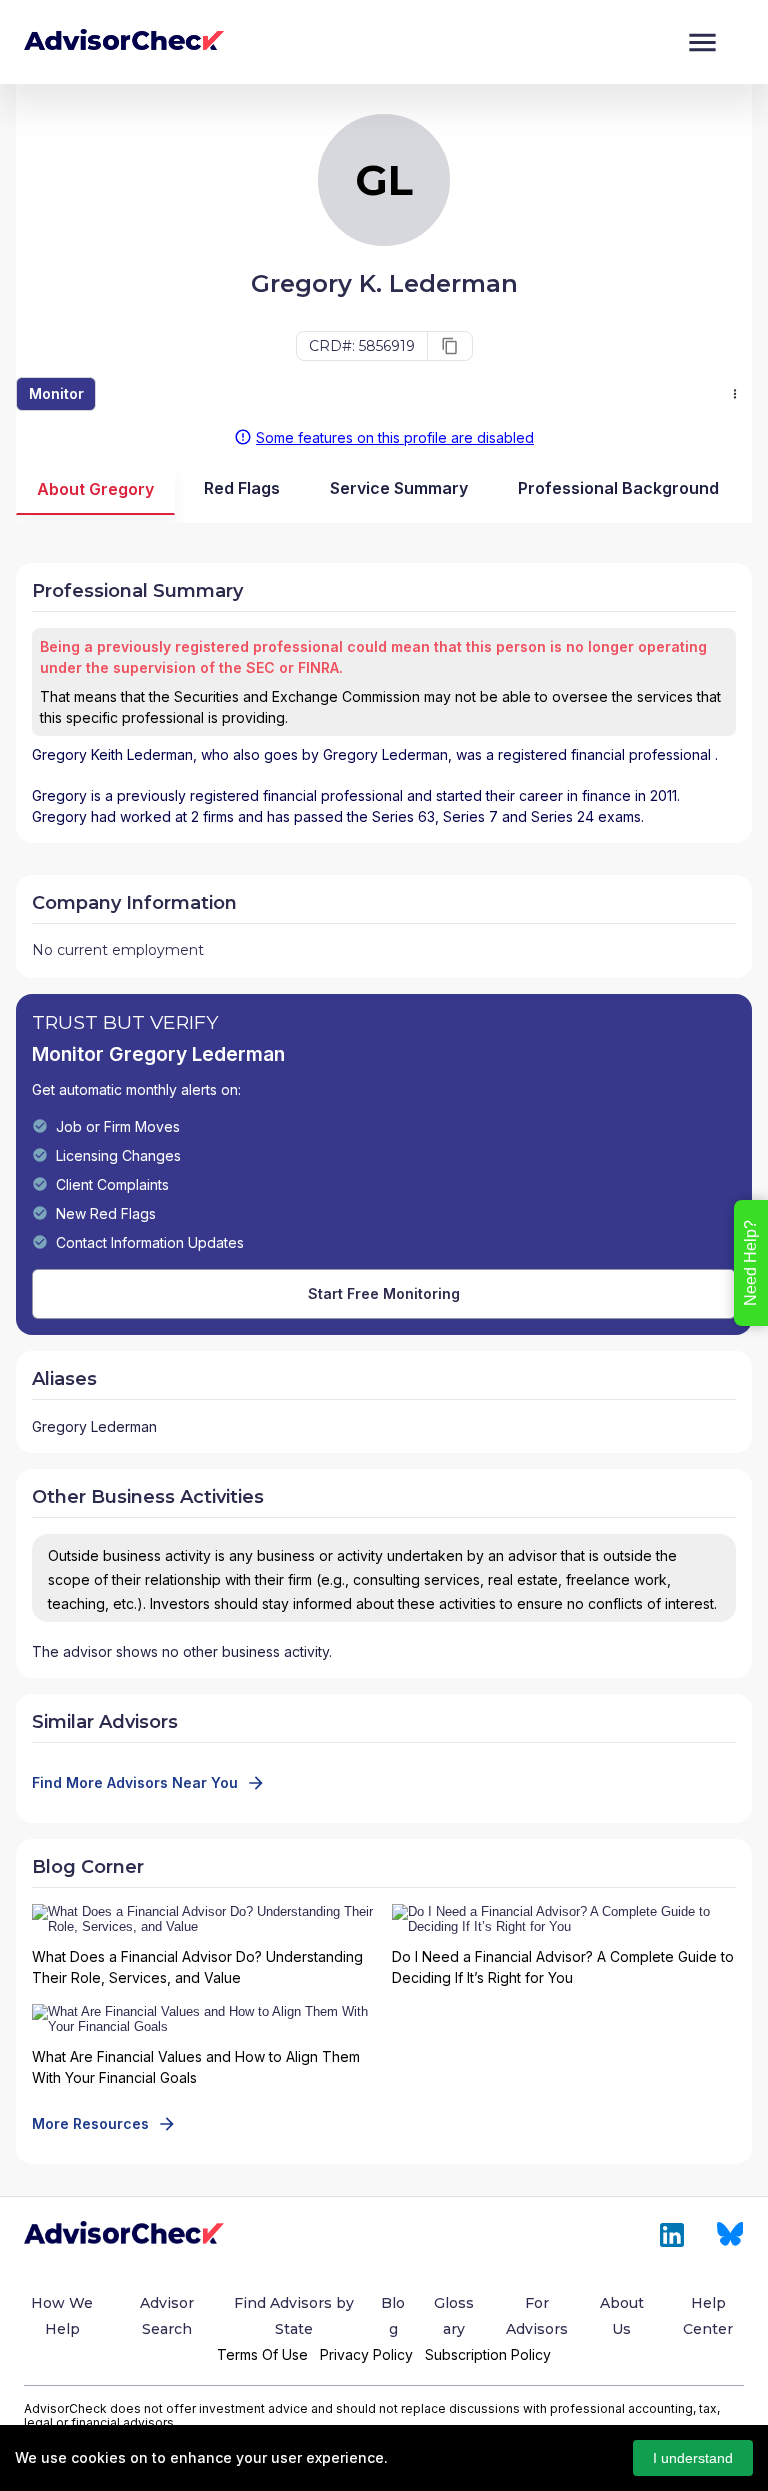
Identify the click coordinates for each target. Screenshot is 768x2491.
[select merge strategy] (735, 394)
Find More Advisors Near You (135, 1782)
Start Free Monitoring (384, 1293)
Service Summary (399, 488)
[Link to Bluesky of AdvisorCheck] (730, 2235)
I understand (693, 2458)
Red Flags (242, 488)
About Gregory (95, 489)
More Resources (90, 2123)
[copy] (450, 346)
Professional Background (618, 488)
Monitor (56, 393)
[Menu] (702, 42)
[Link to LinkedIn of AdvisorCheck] (672, 2235)
